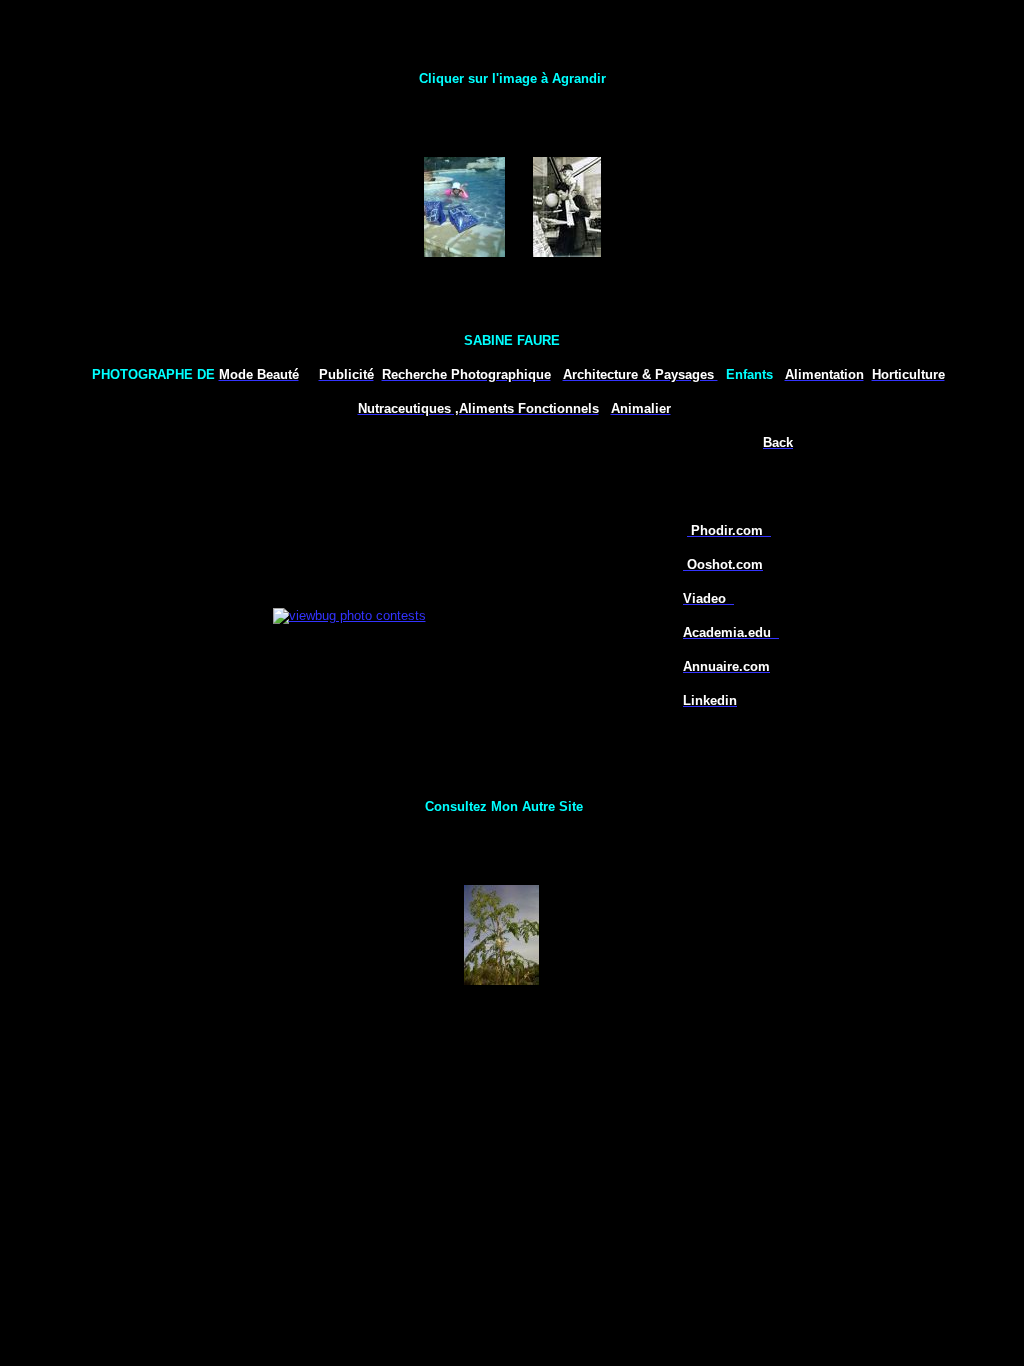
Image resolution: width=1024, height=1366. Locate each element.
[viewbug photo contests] (349, 614)
